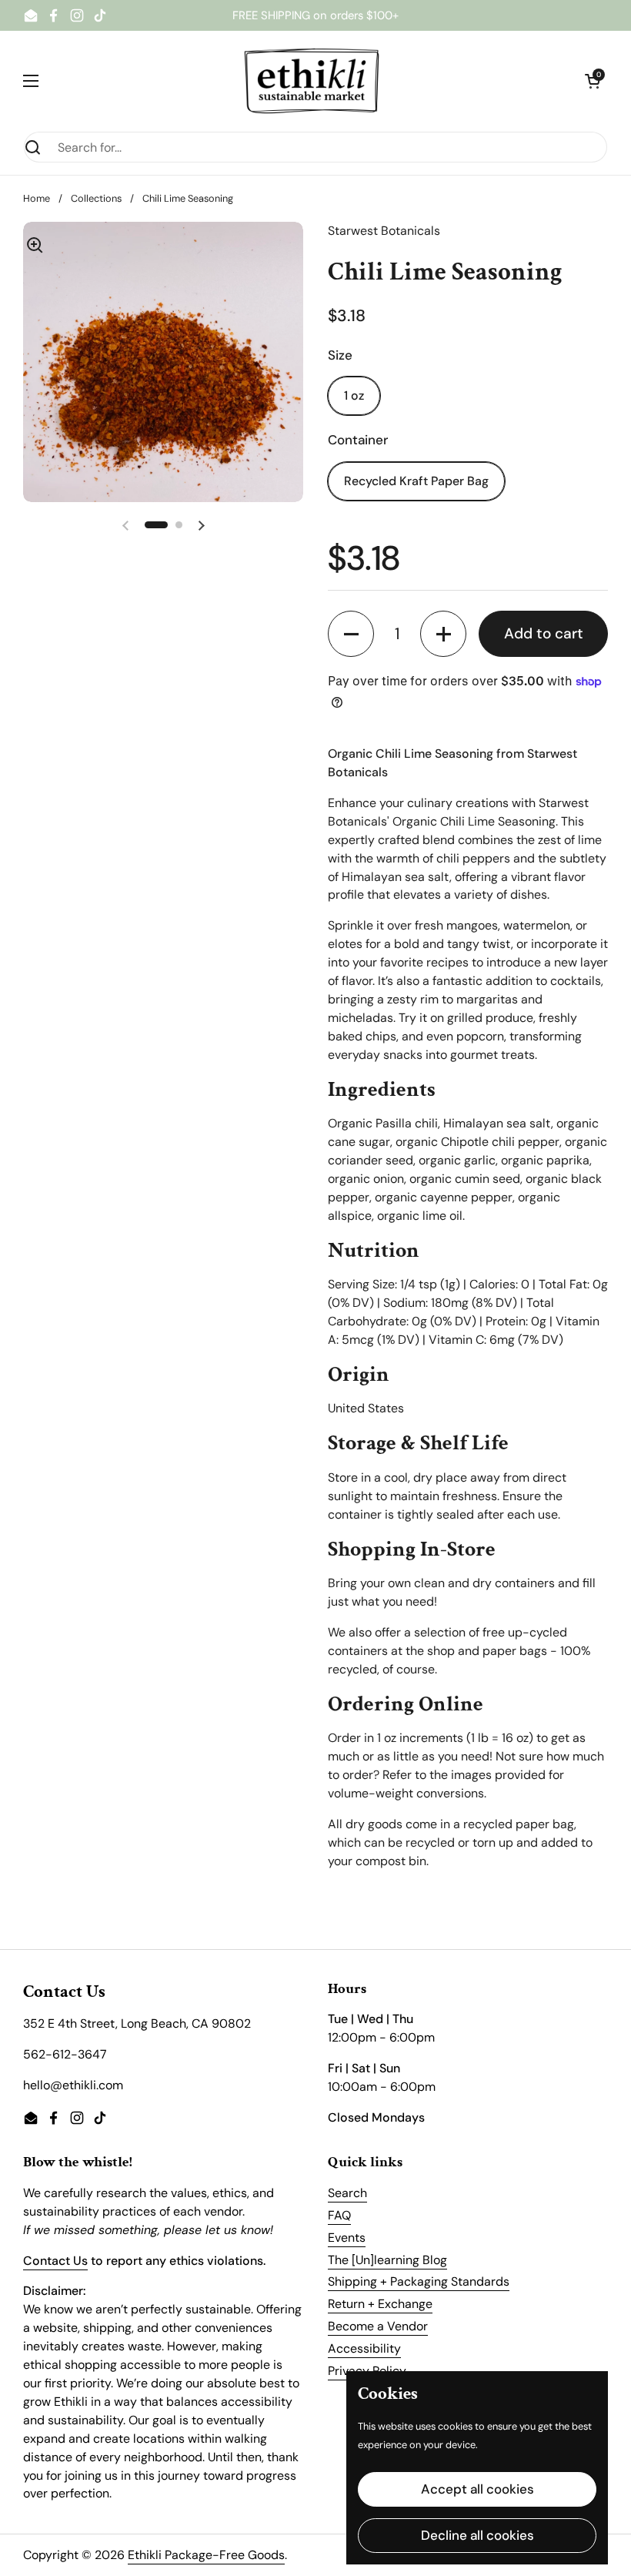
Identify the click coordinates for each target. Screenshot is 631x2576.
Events (347, 2238)
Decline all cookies (477, 2535)
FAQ (339, 2215)
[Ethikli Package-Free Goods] (312, 81)
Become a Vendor (378, 2326)
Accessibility (364, 2348)
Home (37, 198)
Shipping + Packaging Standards (419, 2281)
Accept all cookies (477, 2489)
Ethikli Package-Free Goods (206, 2555)
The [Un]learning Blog (387, 2260)
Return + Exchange (380, 2304)
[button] (593, 81)
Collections (96, 198)
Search (347, 2193)
